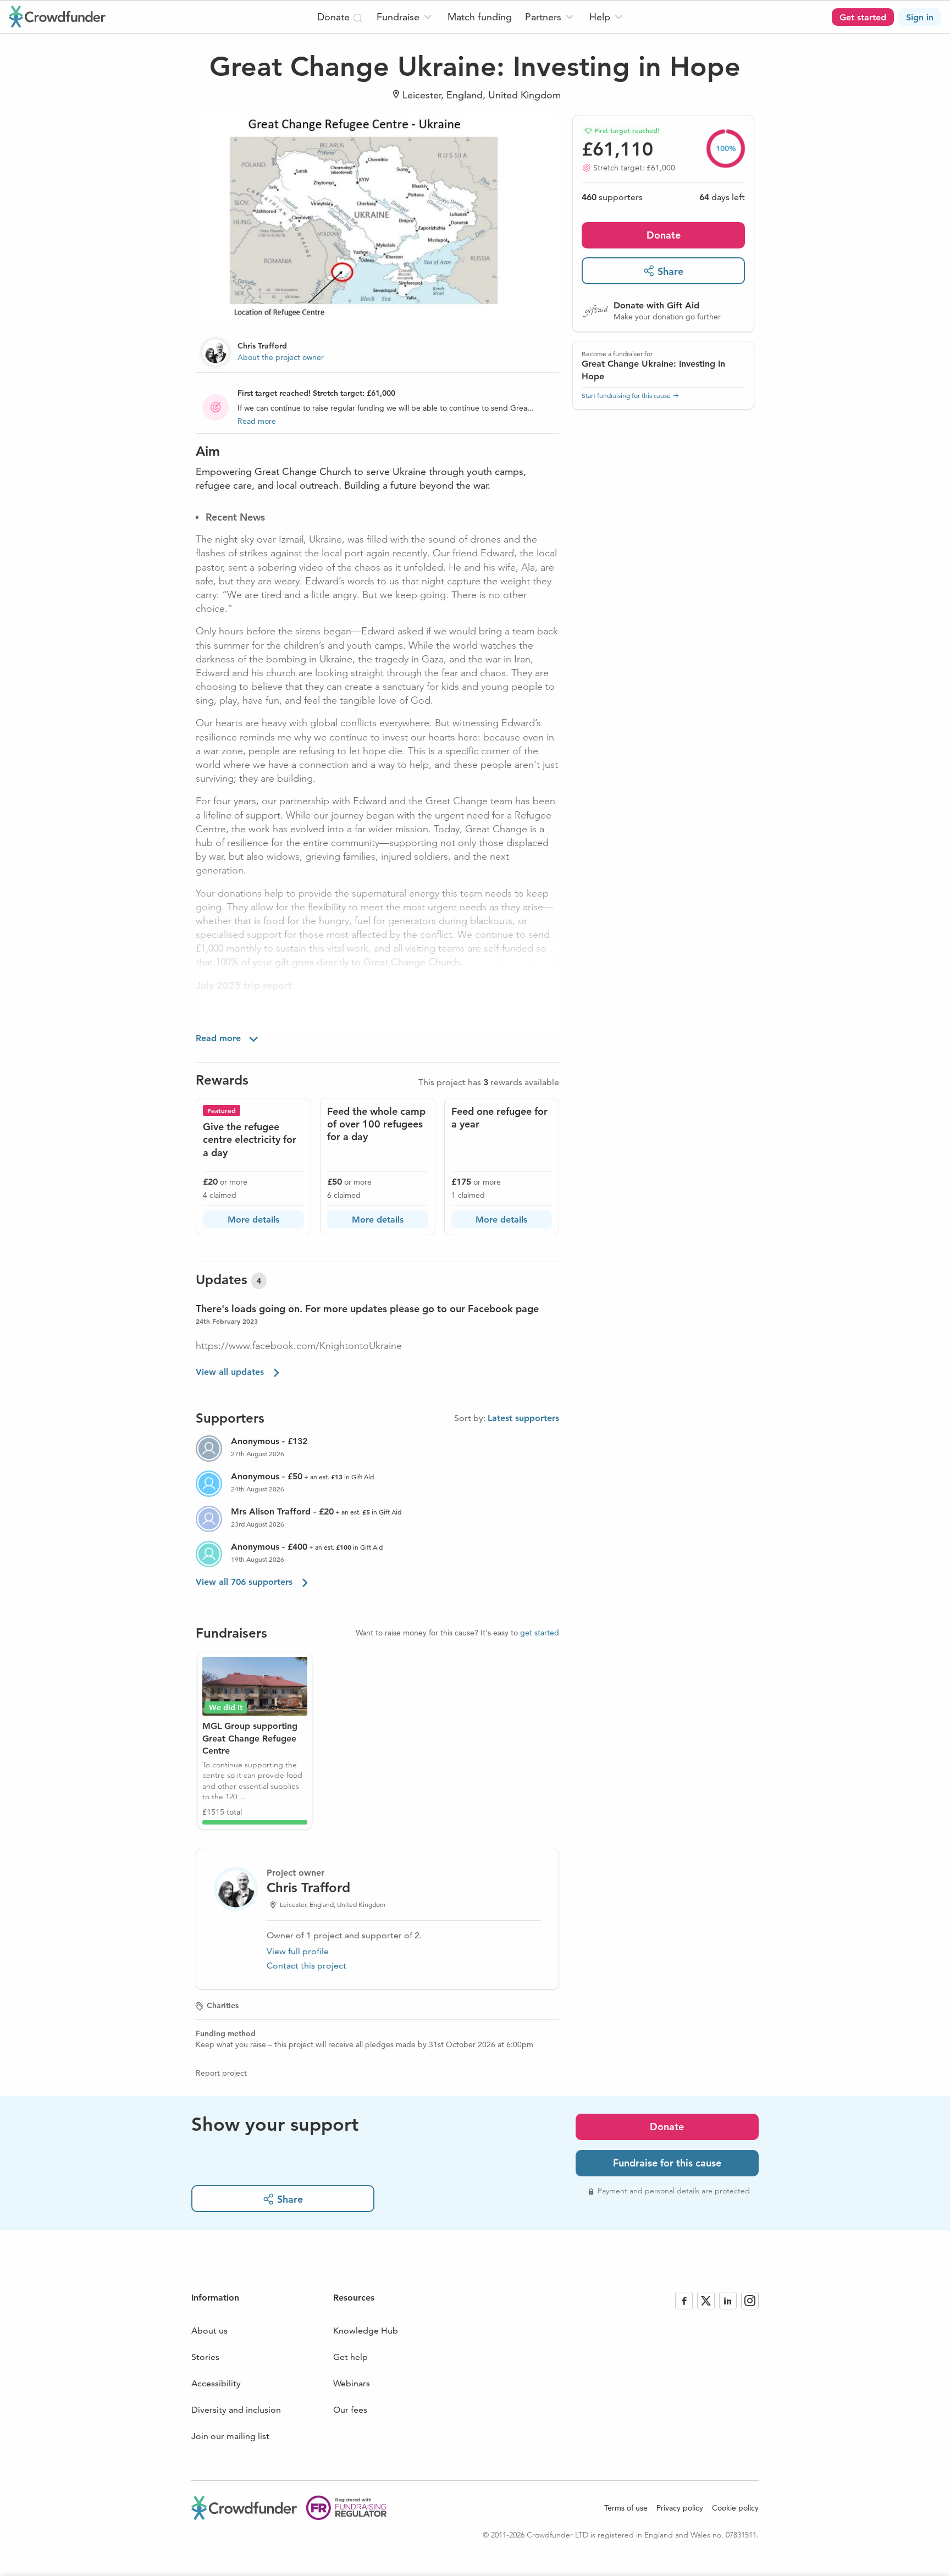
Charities (223, 2005)
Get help (350, 2357)
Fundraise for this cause (667, 2163)
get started (540, 1633)
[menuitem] (405, 17)
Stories (205, 2357)
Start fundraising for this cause (626, 396)
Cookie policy (735, 2508)
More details (253, 1220)
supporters (612, 197)
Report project (221, 2073)
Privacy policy (680, 2508)
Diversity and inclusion (236, 2410)
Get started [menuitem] (863, 17)
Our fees (350, 2410)
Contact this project (306, 1966)
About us (209, 2331)
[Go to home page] (57, 16)
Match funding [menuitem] (480, 17)
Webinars (352, 2383)
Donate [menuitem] (335, 17)
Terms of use (626, 2508)
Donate (664, 234)
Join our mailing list (230, 2436)
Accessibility (216, 2383)
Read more (257, 421)
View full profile (298, 1951)
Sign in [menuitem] (920, 17)
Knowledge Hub (366, 2331)
